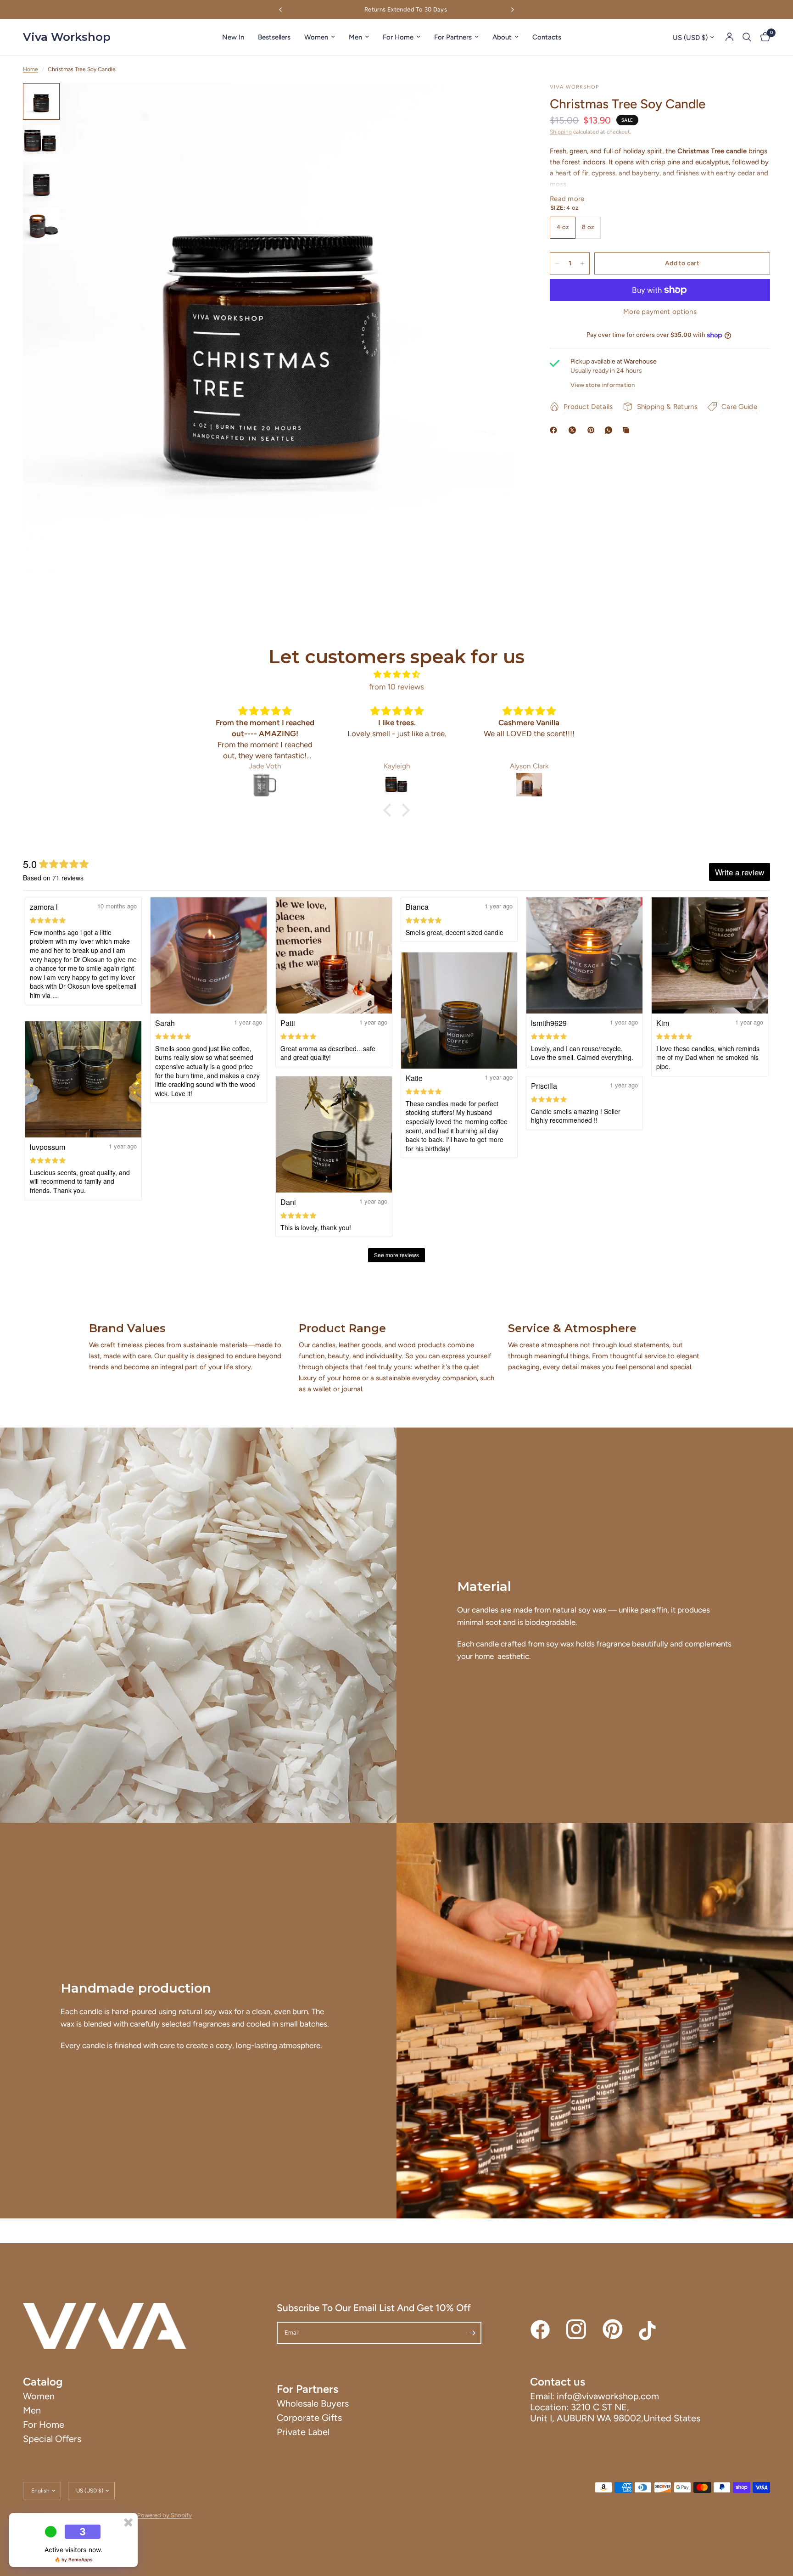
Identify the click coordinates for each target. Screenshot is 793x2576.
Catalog (43, 2382)
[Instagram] (576, 2330)
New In (233, 37)
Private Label (303, 2432)
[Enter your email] (472, 2333)
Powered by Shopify (165, 2515)
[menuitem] (233, 37)
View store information (603, 385)
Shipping (561, 132)
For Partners (453, 37)
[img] (396, 674)
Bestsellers (274, 37)
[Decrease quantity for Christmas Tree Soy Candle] (557, 263)
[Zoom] (503, 102)
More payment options (660, 312)
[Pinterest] (593, 430)
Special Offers (52, 2439)
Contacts (547, 37)
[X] (574, 430)
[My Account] (729, 37)
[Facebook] (555, 430)
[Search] (747, 37)
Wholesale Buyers (313, 2403)
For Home (398, 37)
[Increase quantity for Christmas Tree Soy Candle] (582, 263)
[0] (763, 37)
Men (355, 37)
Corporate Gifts (309, 2418)
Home (31, 69)
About (502, 37)
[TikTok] (649, 2330)
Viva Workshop (67, 37)
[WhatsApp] (610, 430)
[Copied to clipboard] (628, 430)
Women (316, 37)
